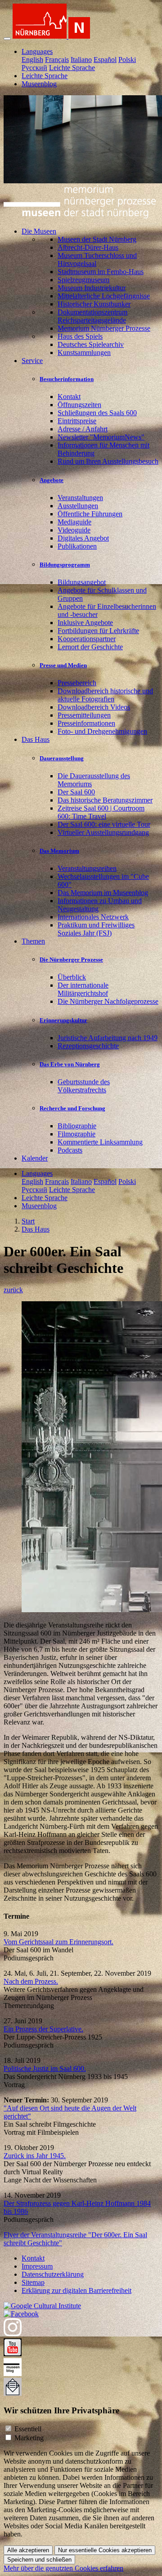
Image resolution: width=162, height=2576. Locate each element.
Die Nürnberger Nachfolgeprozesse (108, 1001)
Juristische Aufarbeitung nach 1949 (108, 1038)
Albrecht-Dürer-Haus (88, 247)
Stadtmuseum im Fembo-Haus (101, 272)
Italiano (81, 60)
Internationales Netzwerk (93, 917)
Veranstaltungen (80, 498)
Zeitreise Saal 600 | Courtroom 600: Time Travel (101, 812)
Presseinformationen (86, 723)
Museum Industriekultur (92, 288)
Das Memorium (59, 851)
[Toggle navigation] (7, 39)
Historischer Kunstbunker (94, 304)
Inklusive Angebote (85, 623)
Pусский (34, 68)
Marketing (29, 2438)
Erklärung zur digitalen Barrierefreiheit (76, 2290)
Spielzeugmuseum (83, 280)
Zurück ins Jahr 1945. (35, 2156)
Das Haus (36, 1229)
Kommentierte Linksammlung (100, 1142)
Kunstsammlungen (84, 352)
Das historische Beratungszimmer (105, 800)
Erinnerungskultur (63, 1020)
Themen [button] (33, 941)
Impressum (37, 2266)
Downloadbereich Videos (94, 707)
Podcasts (70, 1150)
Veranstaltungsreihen (87, 868)
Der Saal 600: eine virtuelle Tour (104, 824)
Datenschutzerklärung (53, 2274)
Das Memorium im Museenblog (103, 893)
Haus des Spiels (80, 336)
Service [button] (32, 361)
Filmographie (76, 1134)
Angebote (52, 480)
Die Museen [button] (39, 231)
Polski (127, 60)
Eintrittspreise (77, 421)
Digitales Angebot (83, 538)
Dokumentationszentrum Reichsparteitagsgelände (92, 316)
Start (28, 1221)
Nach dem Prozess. (31, 1981)
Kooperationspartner (87, 639)
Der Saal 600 (76, 792)
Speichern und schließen (39, 2560)
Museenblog (39, 84)
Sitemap (33, 2282)
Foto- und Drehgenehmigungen (102, 731)
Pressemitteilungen (84, 715)
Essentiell (28, 2429)
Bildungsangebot (82, 582)
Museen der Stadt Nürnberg (97, 239)
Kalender (35, 1158)
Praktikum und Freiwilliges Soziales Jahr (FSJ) (96, 929)
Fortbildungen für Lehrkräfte (98, 631)
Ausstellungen (78, 506)
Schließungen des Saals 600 (97, 413)
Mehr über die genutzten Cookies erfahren (63, 2568)
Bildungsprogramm (65, 565)
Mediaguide (74, 522)
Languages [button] (37, 51)
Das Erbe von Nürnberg (70, 1064)
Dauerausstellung (62, 758)
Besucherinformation (67, 379)
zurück (13, 1290)
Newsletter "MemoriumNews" (101, 437)
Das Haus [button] (36, 739)
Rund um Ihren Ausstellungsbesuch (108, 461)
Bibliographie (77, 1126)
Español (105, 60)
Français (57, 60)
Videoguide (74, 530)
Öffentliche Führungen (90, 514)
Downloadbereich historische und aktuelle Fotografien (105, 695)
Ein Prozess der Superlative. (43, 2029)
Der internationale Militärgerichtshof (83, 989)
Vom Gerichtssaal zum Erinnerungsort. (58, 1942)
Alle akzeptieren (28, 2550)
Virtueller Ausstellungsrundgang (103, 832)
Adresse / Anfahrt (83, 429)
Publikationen (77, 546)
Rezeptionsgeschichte (88, 1046)
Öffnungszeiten (79, 405)
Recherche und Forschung (72, 1108)
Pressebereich (77, 683)
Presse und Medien (63, 665)
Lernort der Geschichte (90, 647)
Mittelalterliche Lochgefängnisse (104, 296)
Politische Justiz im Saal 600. (45, 2068)
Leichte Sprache (72, 68)
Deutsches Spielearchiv (91, 344)
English (32, 60)
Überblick (72, 977)
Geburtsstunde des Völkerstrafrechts (84, 1086)
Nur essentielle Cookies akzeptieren (105, 2550)
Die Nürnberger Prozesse (71, 960)
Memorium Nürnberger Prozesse (104, 328)
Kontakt (69, 397)
